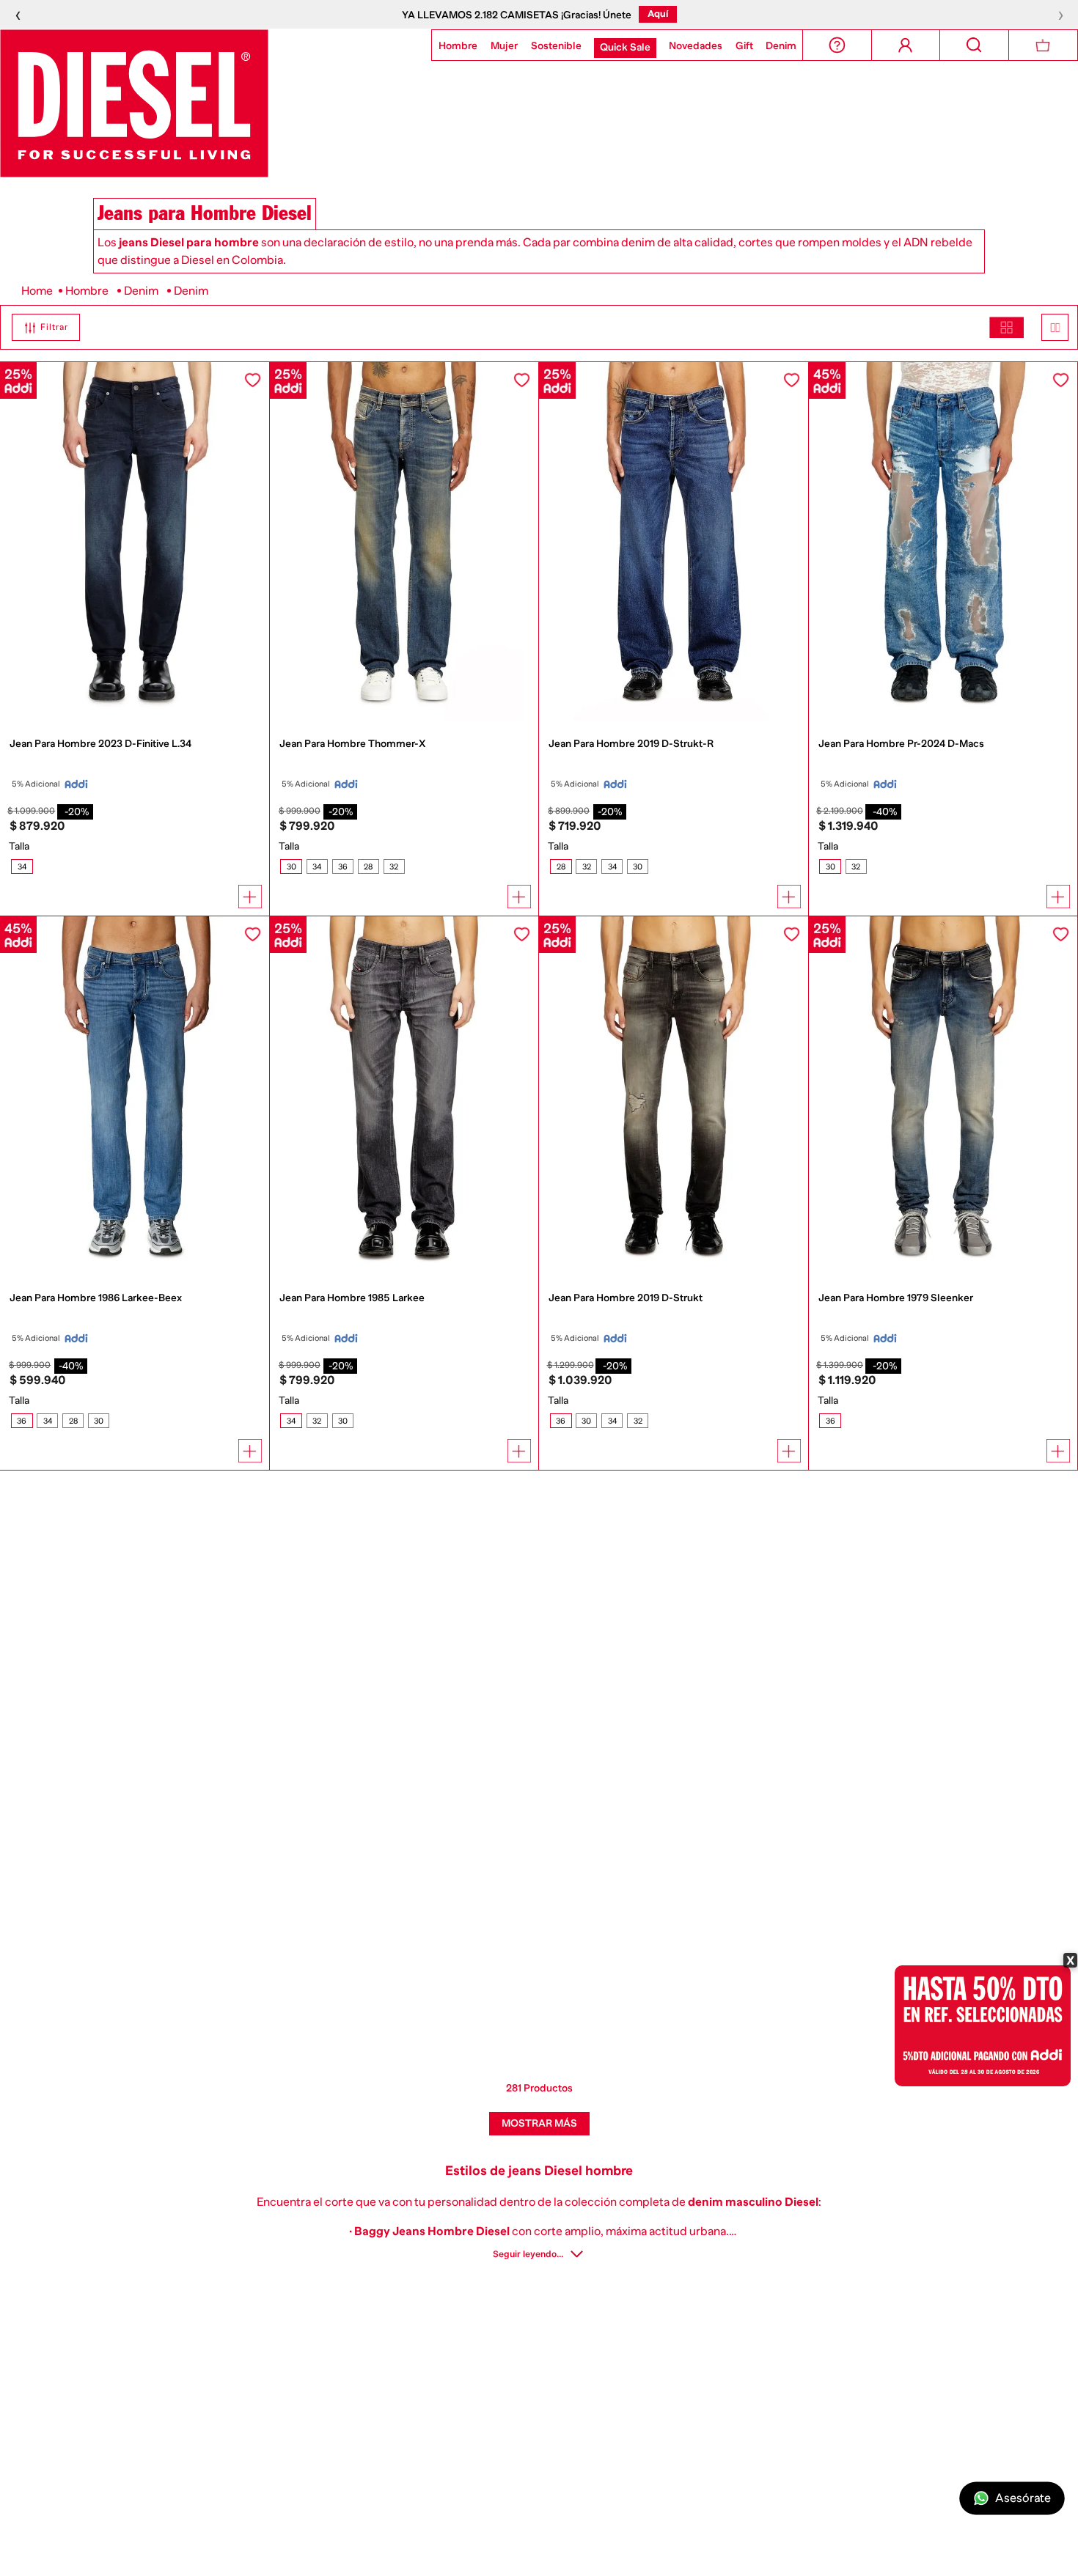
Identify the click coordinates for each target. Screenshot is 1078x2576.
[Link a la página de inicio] (37, 291)
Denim (141, 291)
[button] (40, 327)
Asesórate (1023, 2498)
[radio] (1006, 327)
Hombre (87, 291)
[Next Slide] (262, 543)
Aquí (658, 14)
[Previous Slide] (7, 543)
